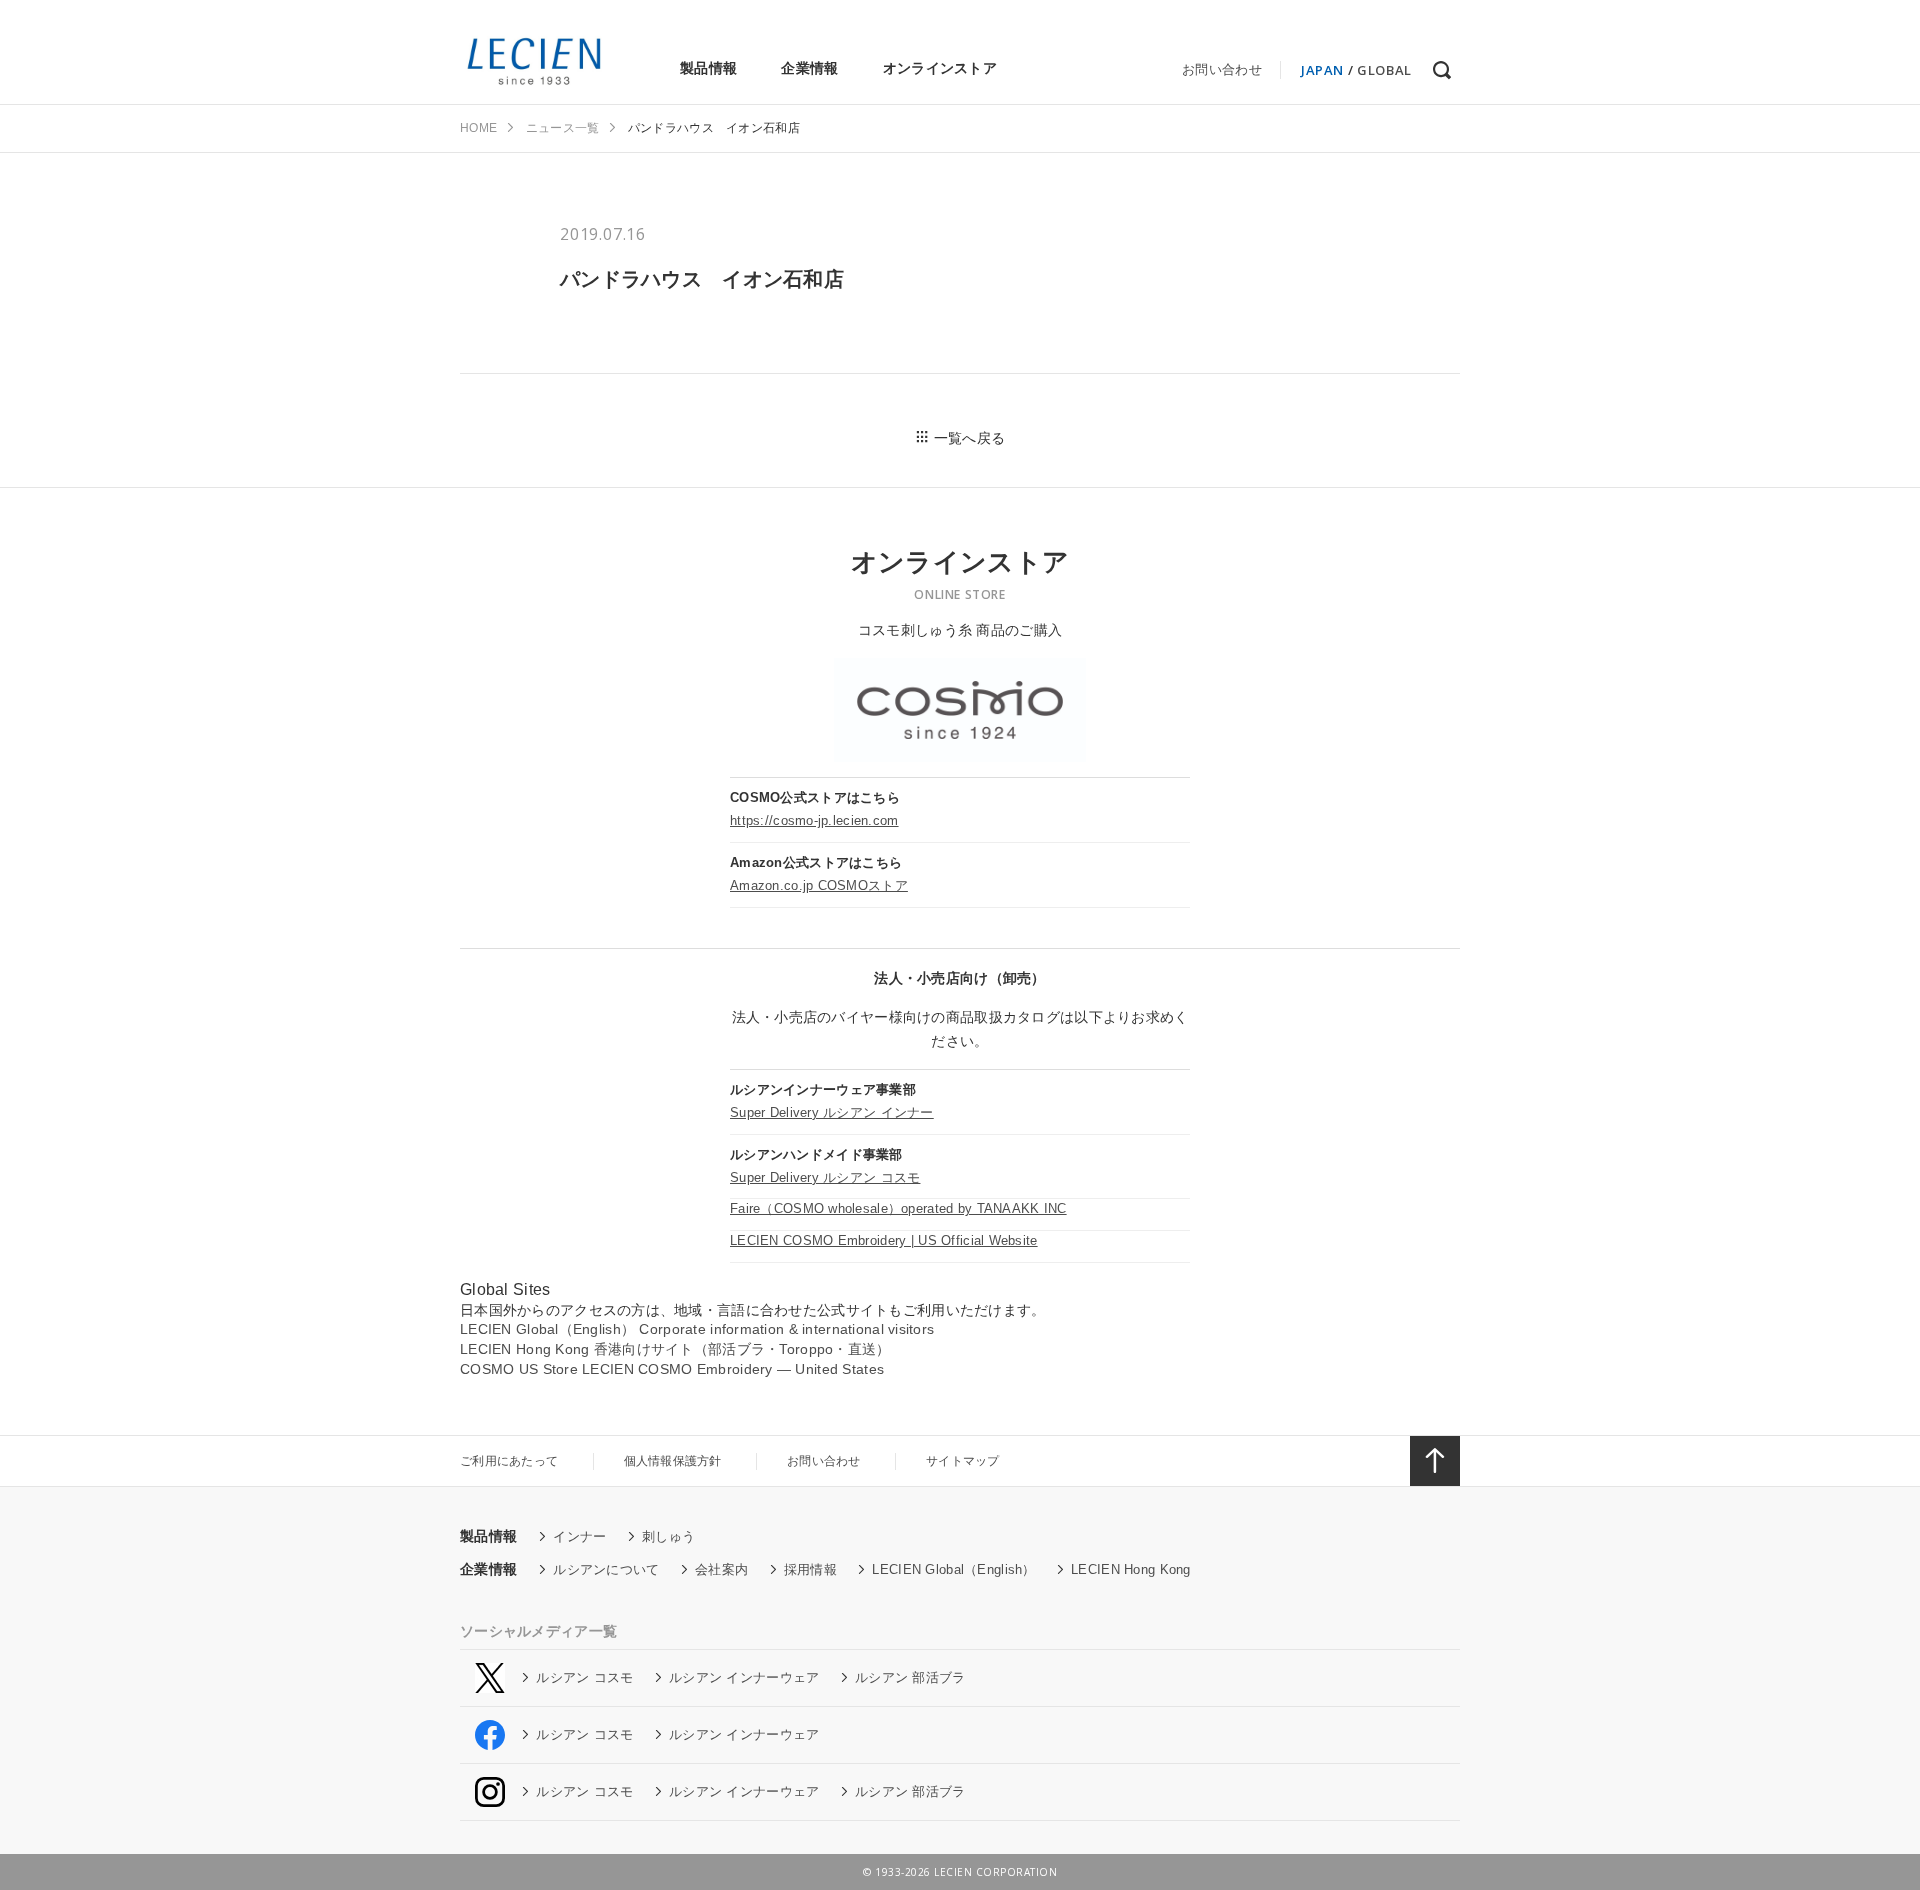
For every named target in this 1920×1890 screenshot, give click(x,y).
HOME (478, 128)
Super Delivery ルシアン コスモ (825, 1177)
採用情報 (810, 1569)
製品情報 (708, 68)
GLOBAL (1384, 70)
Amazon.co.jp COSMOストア (819, 885)
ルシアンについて (606, 1569)
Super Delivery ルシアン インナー (832, 1112)
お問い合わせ (1222, 69)
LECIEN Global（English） (953, 1569)
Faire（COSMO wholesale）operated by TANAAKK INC (898, 1208)
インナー (579, 1536)
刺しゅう (668, 1536)
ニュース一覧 (563, 128)
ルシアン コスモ (584, 1677)
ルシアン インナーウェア (744, 1677)
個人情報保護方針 (673, 1461)
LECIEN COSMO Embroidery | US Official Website (884, 1240)
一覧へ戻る (969, 438)
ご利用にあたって (509, 1461)
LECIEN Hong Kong (1130, 1569)
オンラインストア (940, 68)
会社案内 (721, 1569)
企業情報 (809, 68)
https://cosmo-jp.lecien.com (814, 820)
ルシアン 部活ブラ (910, 1677)
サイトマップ (963, 1461)
